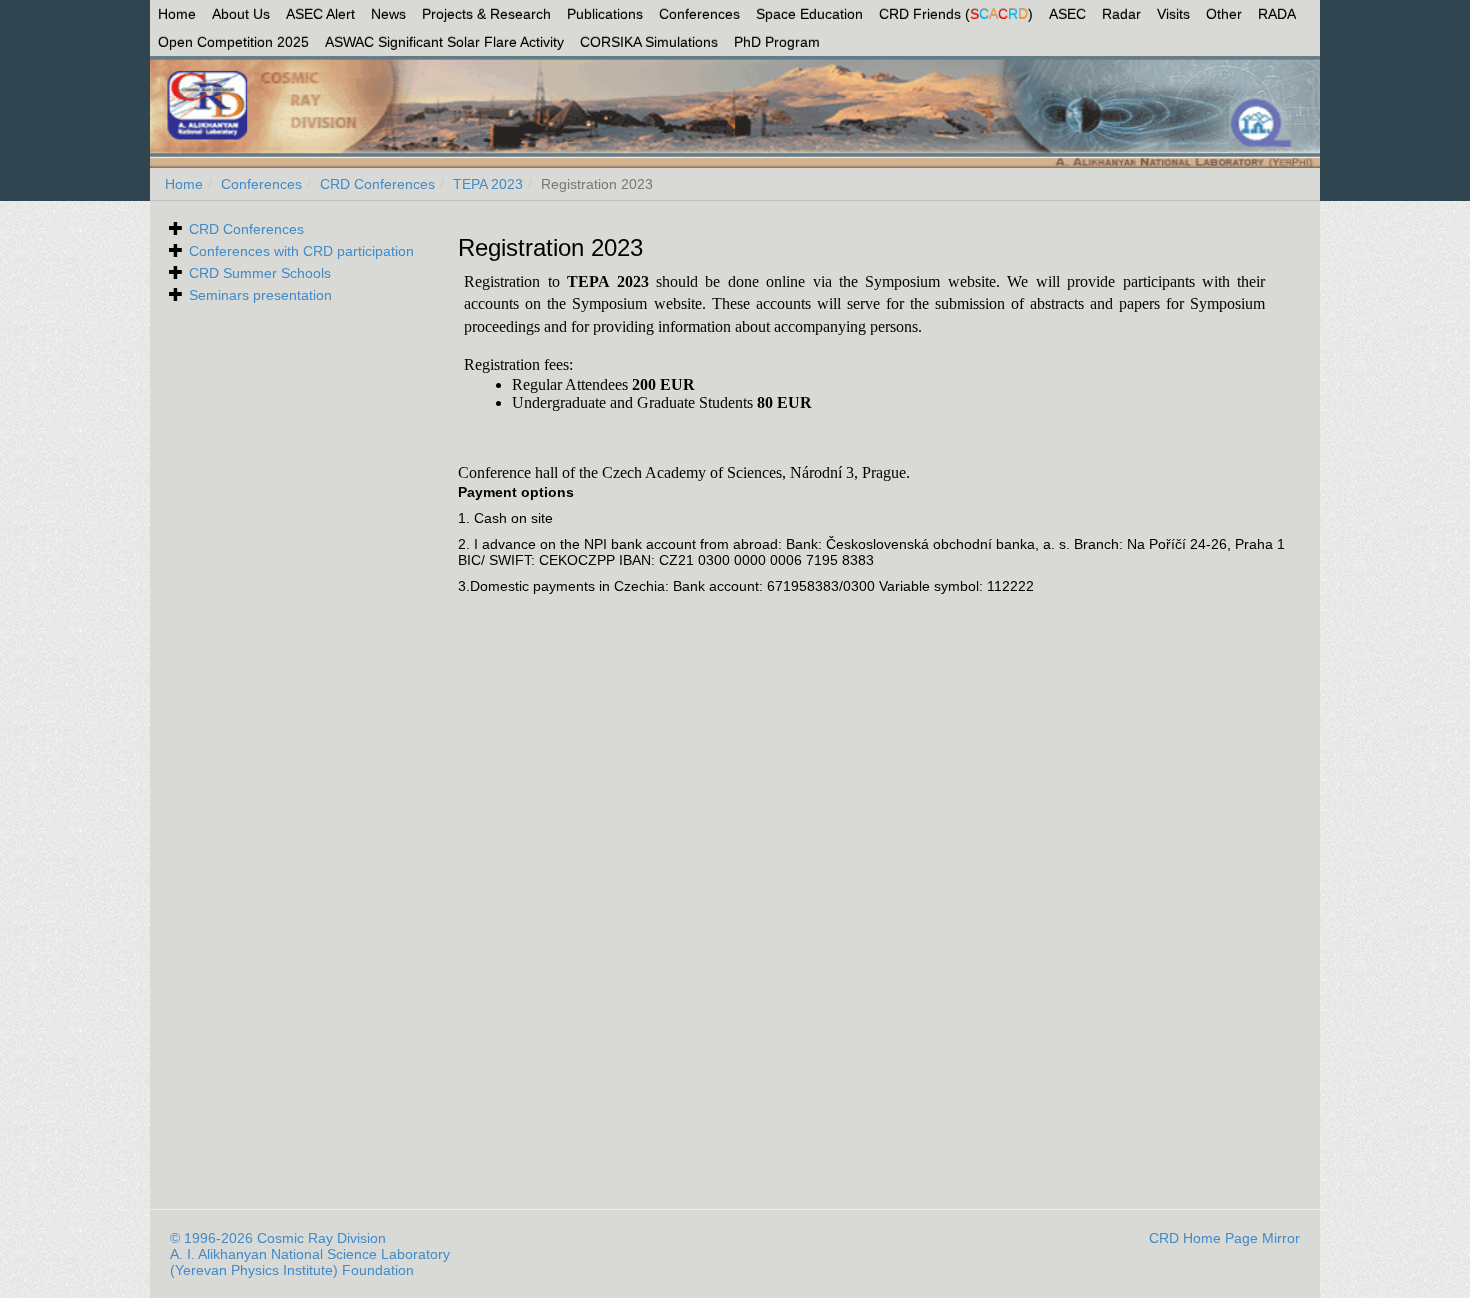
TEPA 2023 (488, 184)
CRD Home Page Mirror (1224, 1238)
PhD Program (777, 42)
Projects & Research (486, 14)
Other (1224, 14)
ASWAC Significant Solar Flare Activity (444, 42)
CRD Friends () (956, 14)
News (388, 14)
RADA (1277, 14)
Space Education (809, 14)
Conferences (699, 14)
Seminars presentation (260, 295)
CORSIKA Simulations (649, 42)
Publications (605, 14)
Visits (1173, 14)
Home (177, 14)
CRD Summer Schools (260, 273)
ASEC (1067, 14)
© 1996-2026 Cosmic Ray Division (278, 1238)
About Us (241, 14)
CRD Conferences (377, 184)
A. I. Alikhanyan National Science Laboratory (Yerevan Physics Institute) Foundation (310, 1262)
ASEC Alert (320, 14)
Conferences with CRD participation (301, 251)
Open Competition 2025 (233, 42)
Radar (1121, 14)
